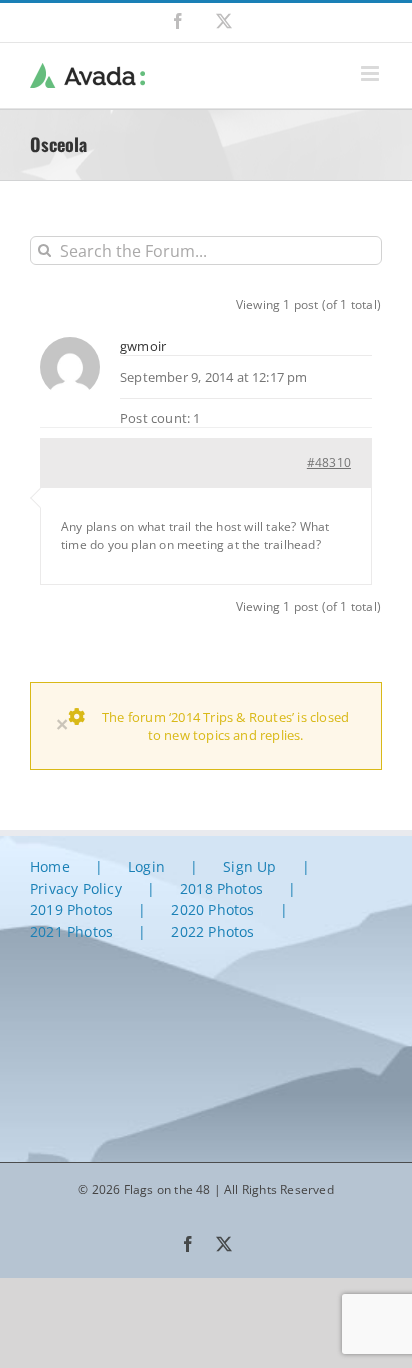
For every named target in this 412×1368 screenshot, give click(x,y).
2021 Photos (71, 931)
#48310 (329, 462)
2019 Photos (71, 909)
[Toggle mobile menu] (371, 73)
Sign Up (249, 866)
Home (50, 866)
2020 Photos (212, 909)
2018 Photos (221, 888)
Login (146, 866)
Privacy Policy (76, 888)
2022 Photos (212, 931)
